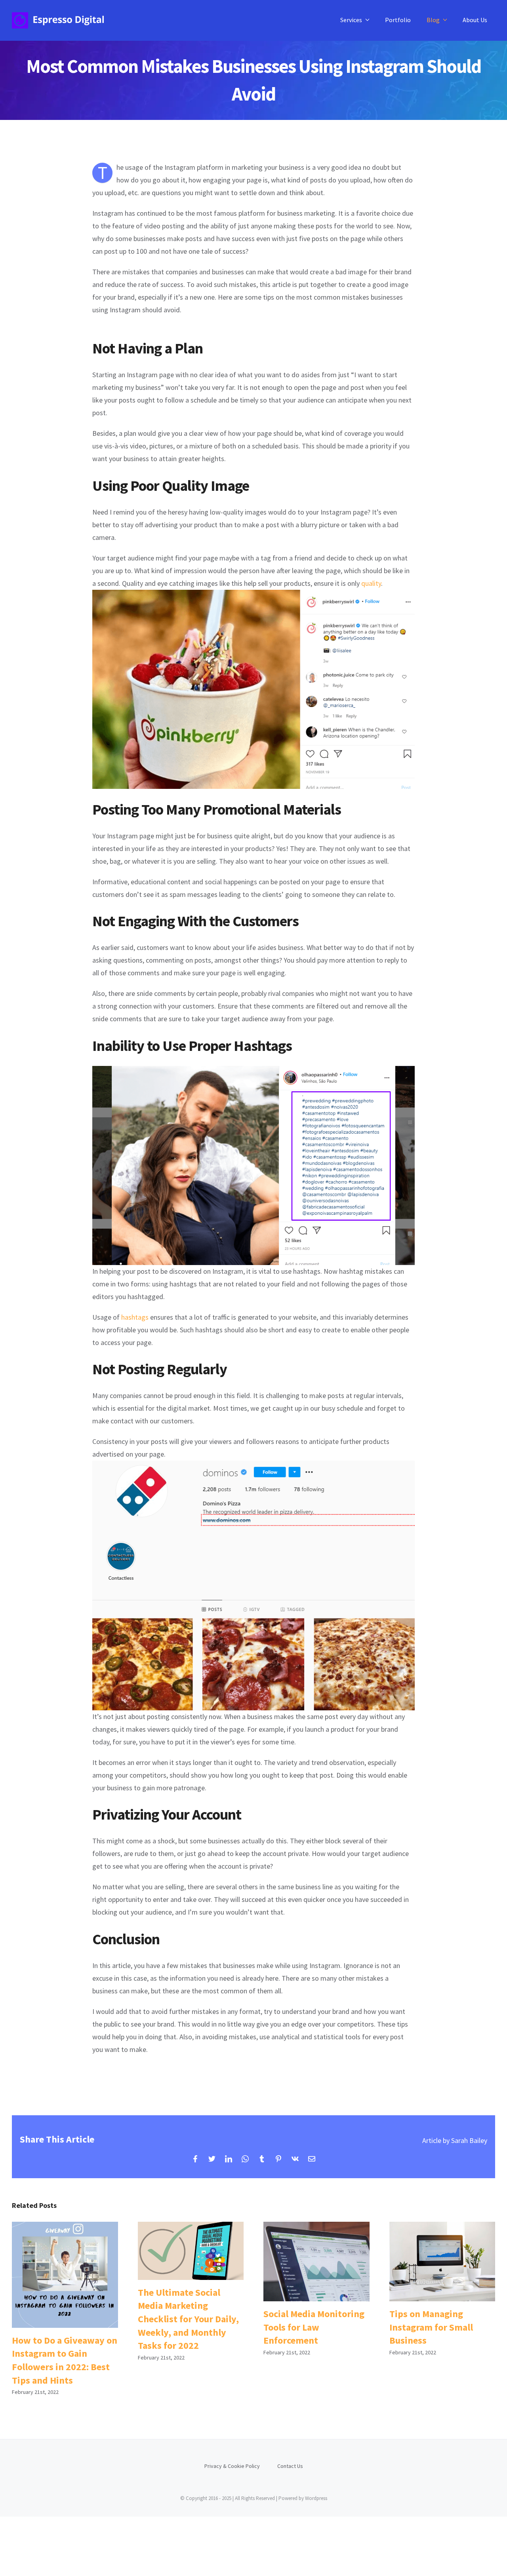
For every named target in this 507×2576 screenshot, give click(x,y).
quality (371, 583)
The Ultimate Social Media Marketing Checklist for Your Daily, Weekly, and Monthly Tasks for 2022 (191, 2251)
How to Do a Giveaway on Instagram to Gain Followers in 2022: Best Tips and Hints (65, 2275)
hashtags (135, 1317)
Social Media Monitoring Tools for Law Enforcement (316, 2262)
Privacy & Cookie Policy (232, 2466)
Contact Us (290, 2466)
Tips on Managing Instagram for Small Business (442, 2262)
